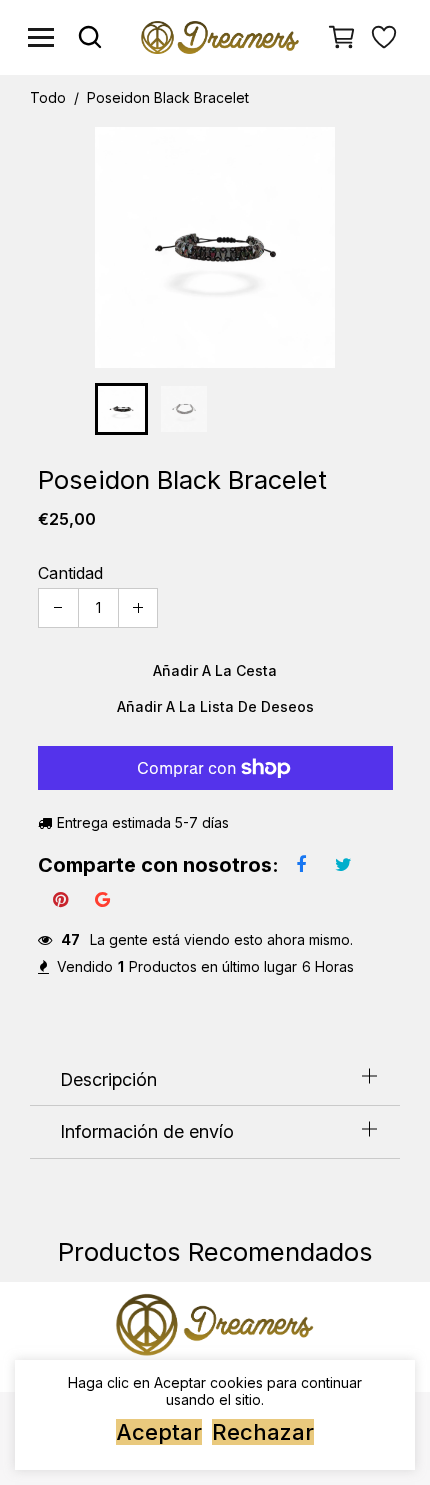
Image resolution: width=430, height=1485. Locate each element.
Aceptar (159, 1432)
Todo (48, 98)
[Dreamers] (220, 35)
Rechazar (263, 1432)
